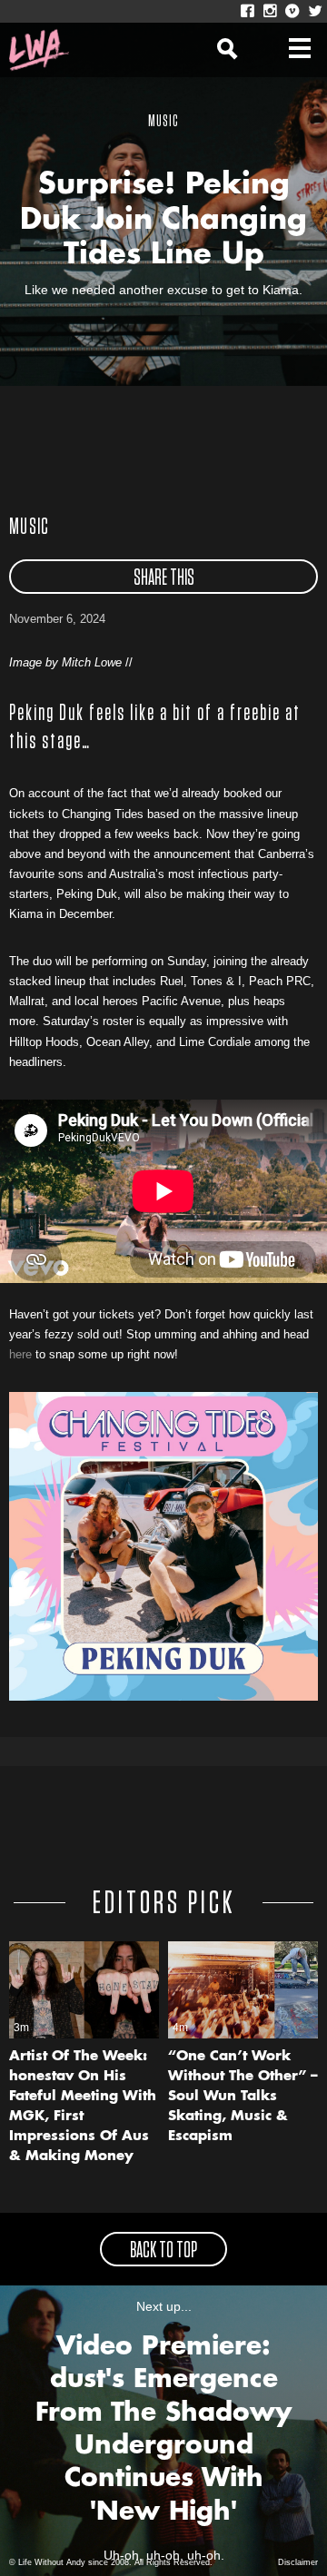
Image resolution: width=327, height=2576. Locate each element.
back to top (163, 2251)
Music (30, 528)
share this (164, 578)
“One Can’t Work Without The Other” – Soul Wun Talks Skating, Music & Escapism (243, 2097)
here (20, 1354)
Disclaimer (298, 2562)
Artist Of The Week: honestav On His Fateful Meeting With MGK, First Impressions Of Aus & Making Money (83, 2107)
